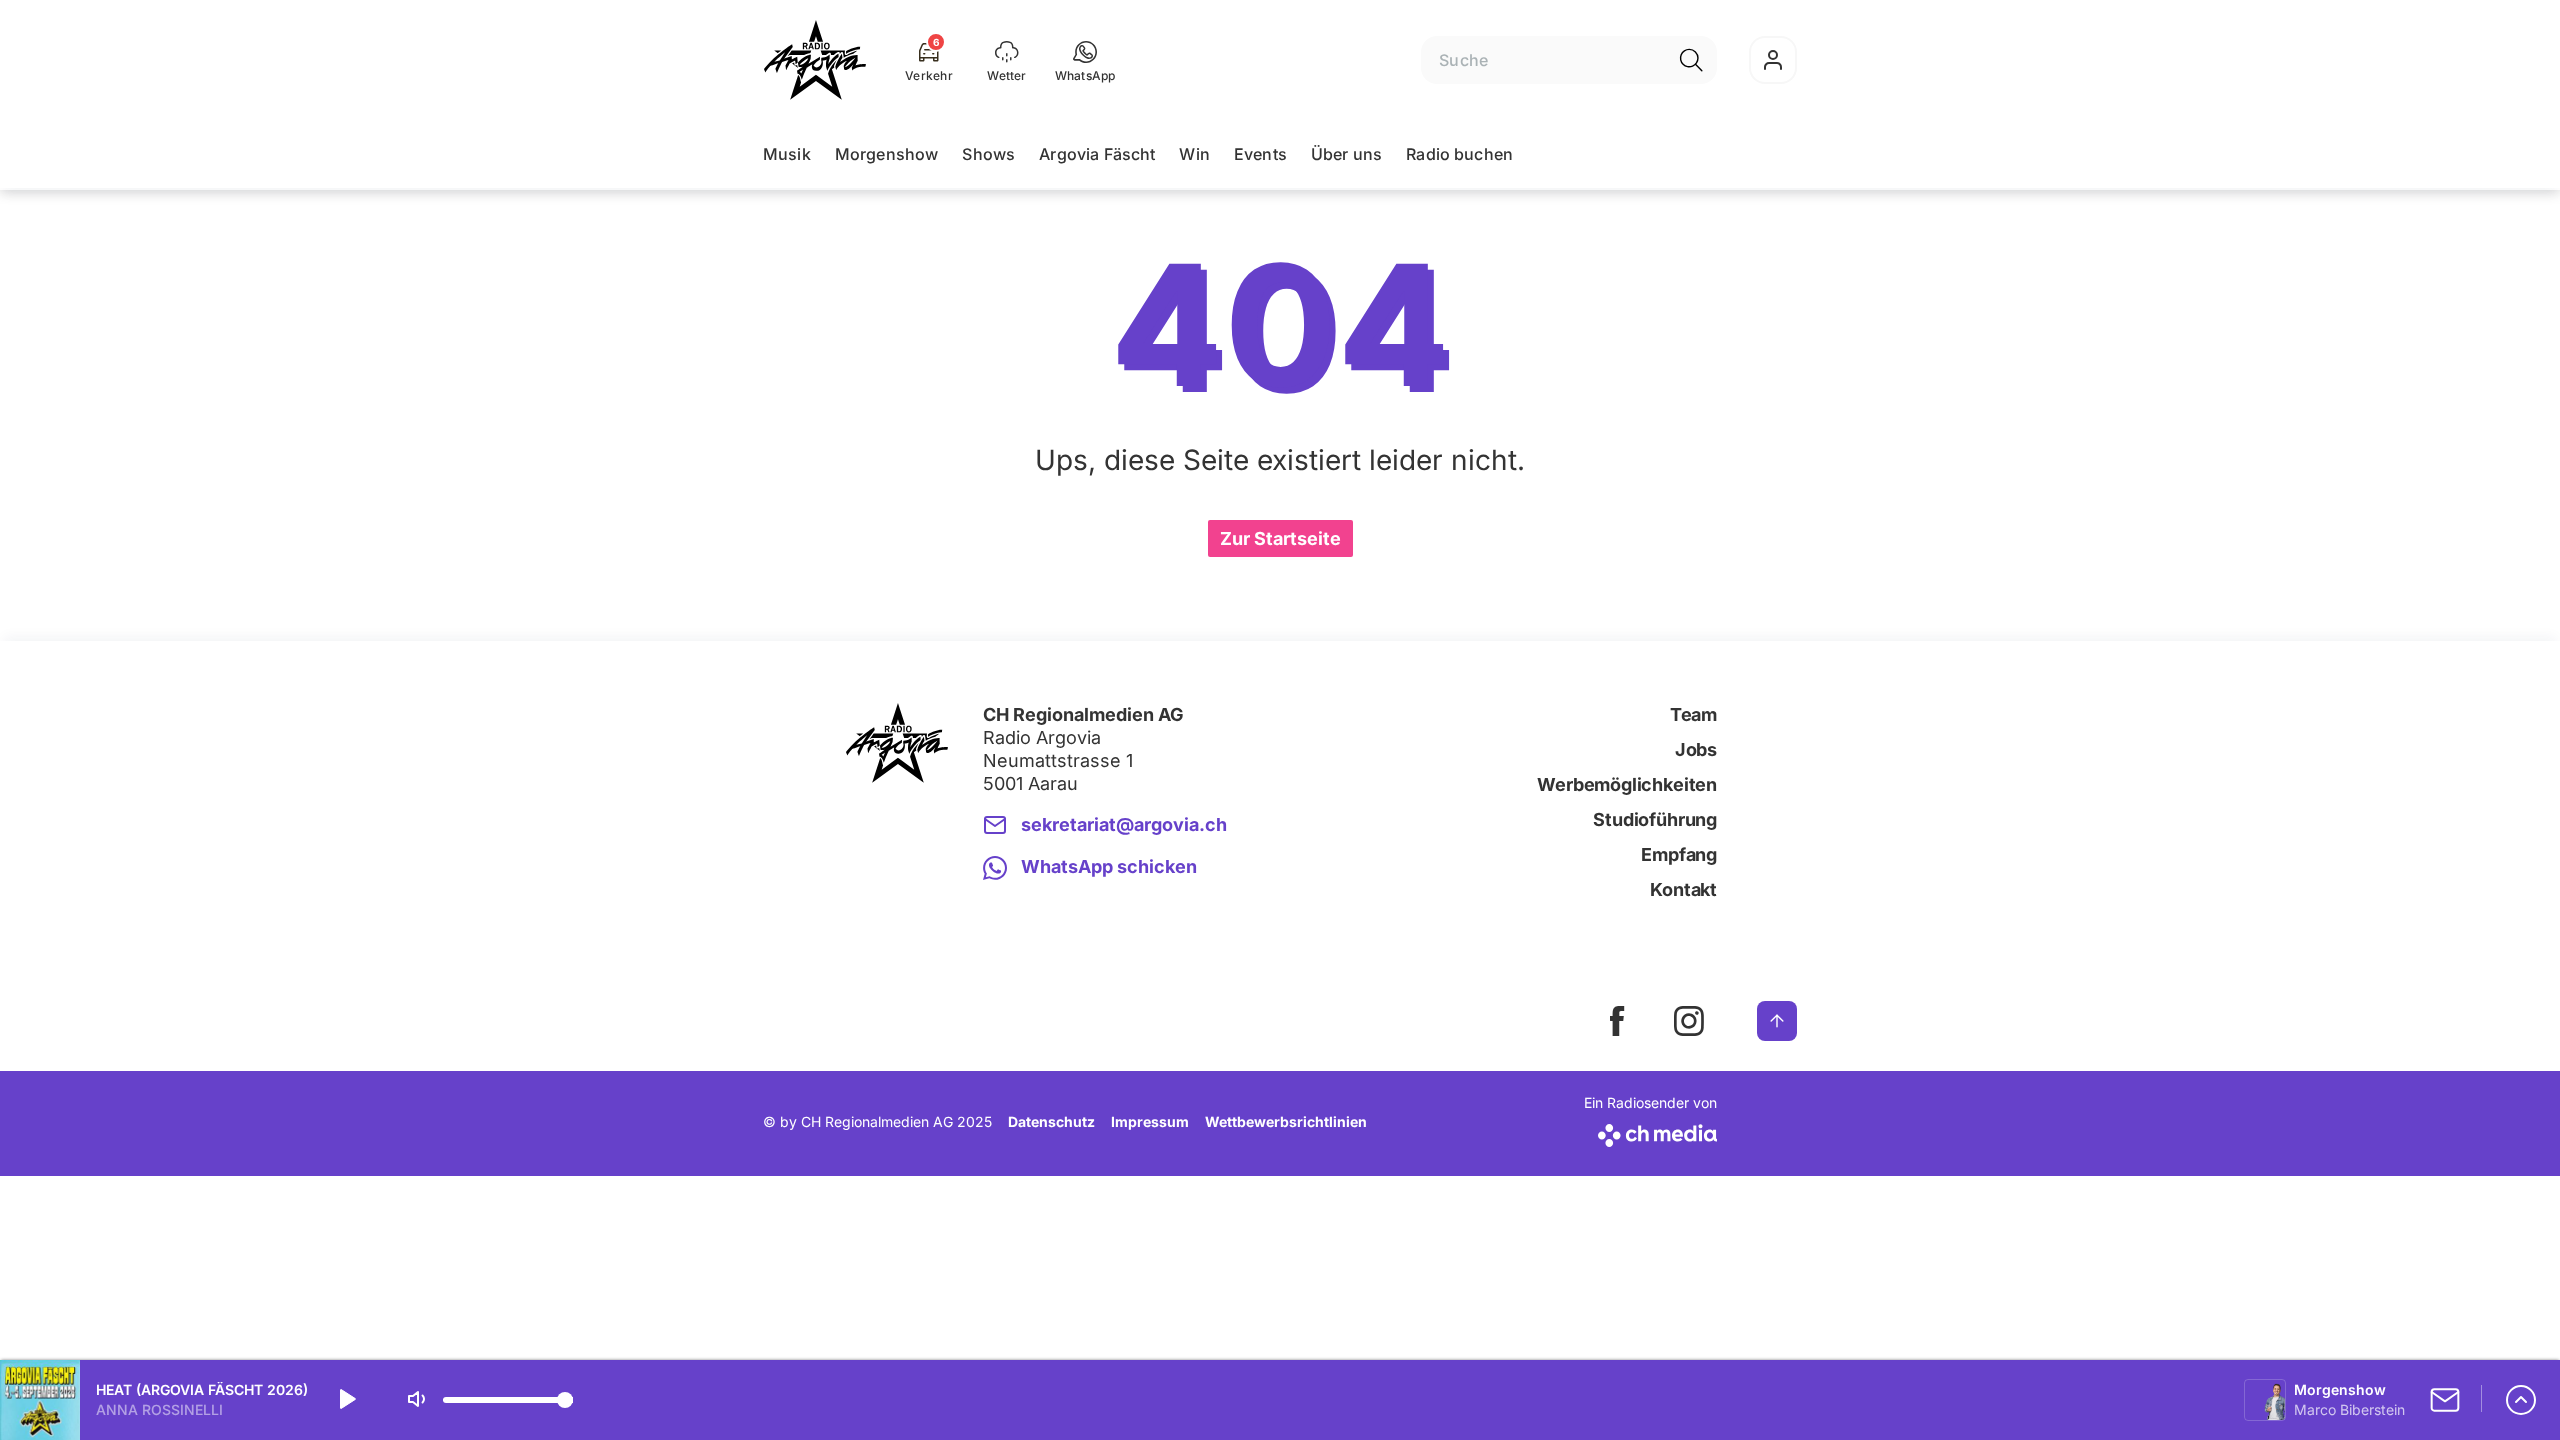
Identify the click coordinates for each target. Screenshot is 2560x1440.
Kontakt (1683, 889)
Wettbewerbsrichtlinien (1286, 1121)
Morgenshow (887, 154)
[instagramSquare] (1689, 1021)
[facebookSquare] (1617, 1021)
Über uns (1346, 154)
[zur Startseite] (815, 60)
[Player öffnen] (2521, 1400)
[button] (1085, 60)
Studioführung (1655, 819)
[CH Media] (1650, 1131)
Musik (787, 154)
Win (1194, 154)
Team (1693, 714)
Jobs (1696, 749)
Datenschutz (1051, 1121)
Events (1260, 154)
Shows (988, 154)
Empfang (1679, 854)
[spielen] (346, 1400)
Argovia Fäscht (1097, 154)
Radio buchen (1459, 154)
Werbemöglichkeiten (1627, 784)
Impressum (1150, 1121)
